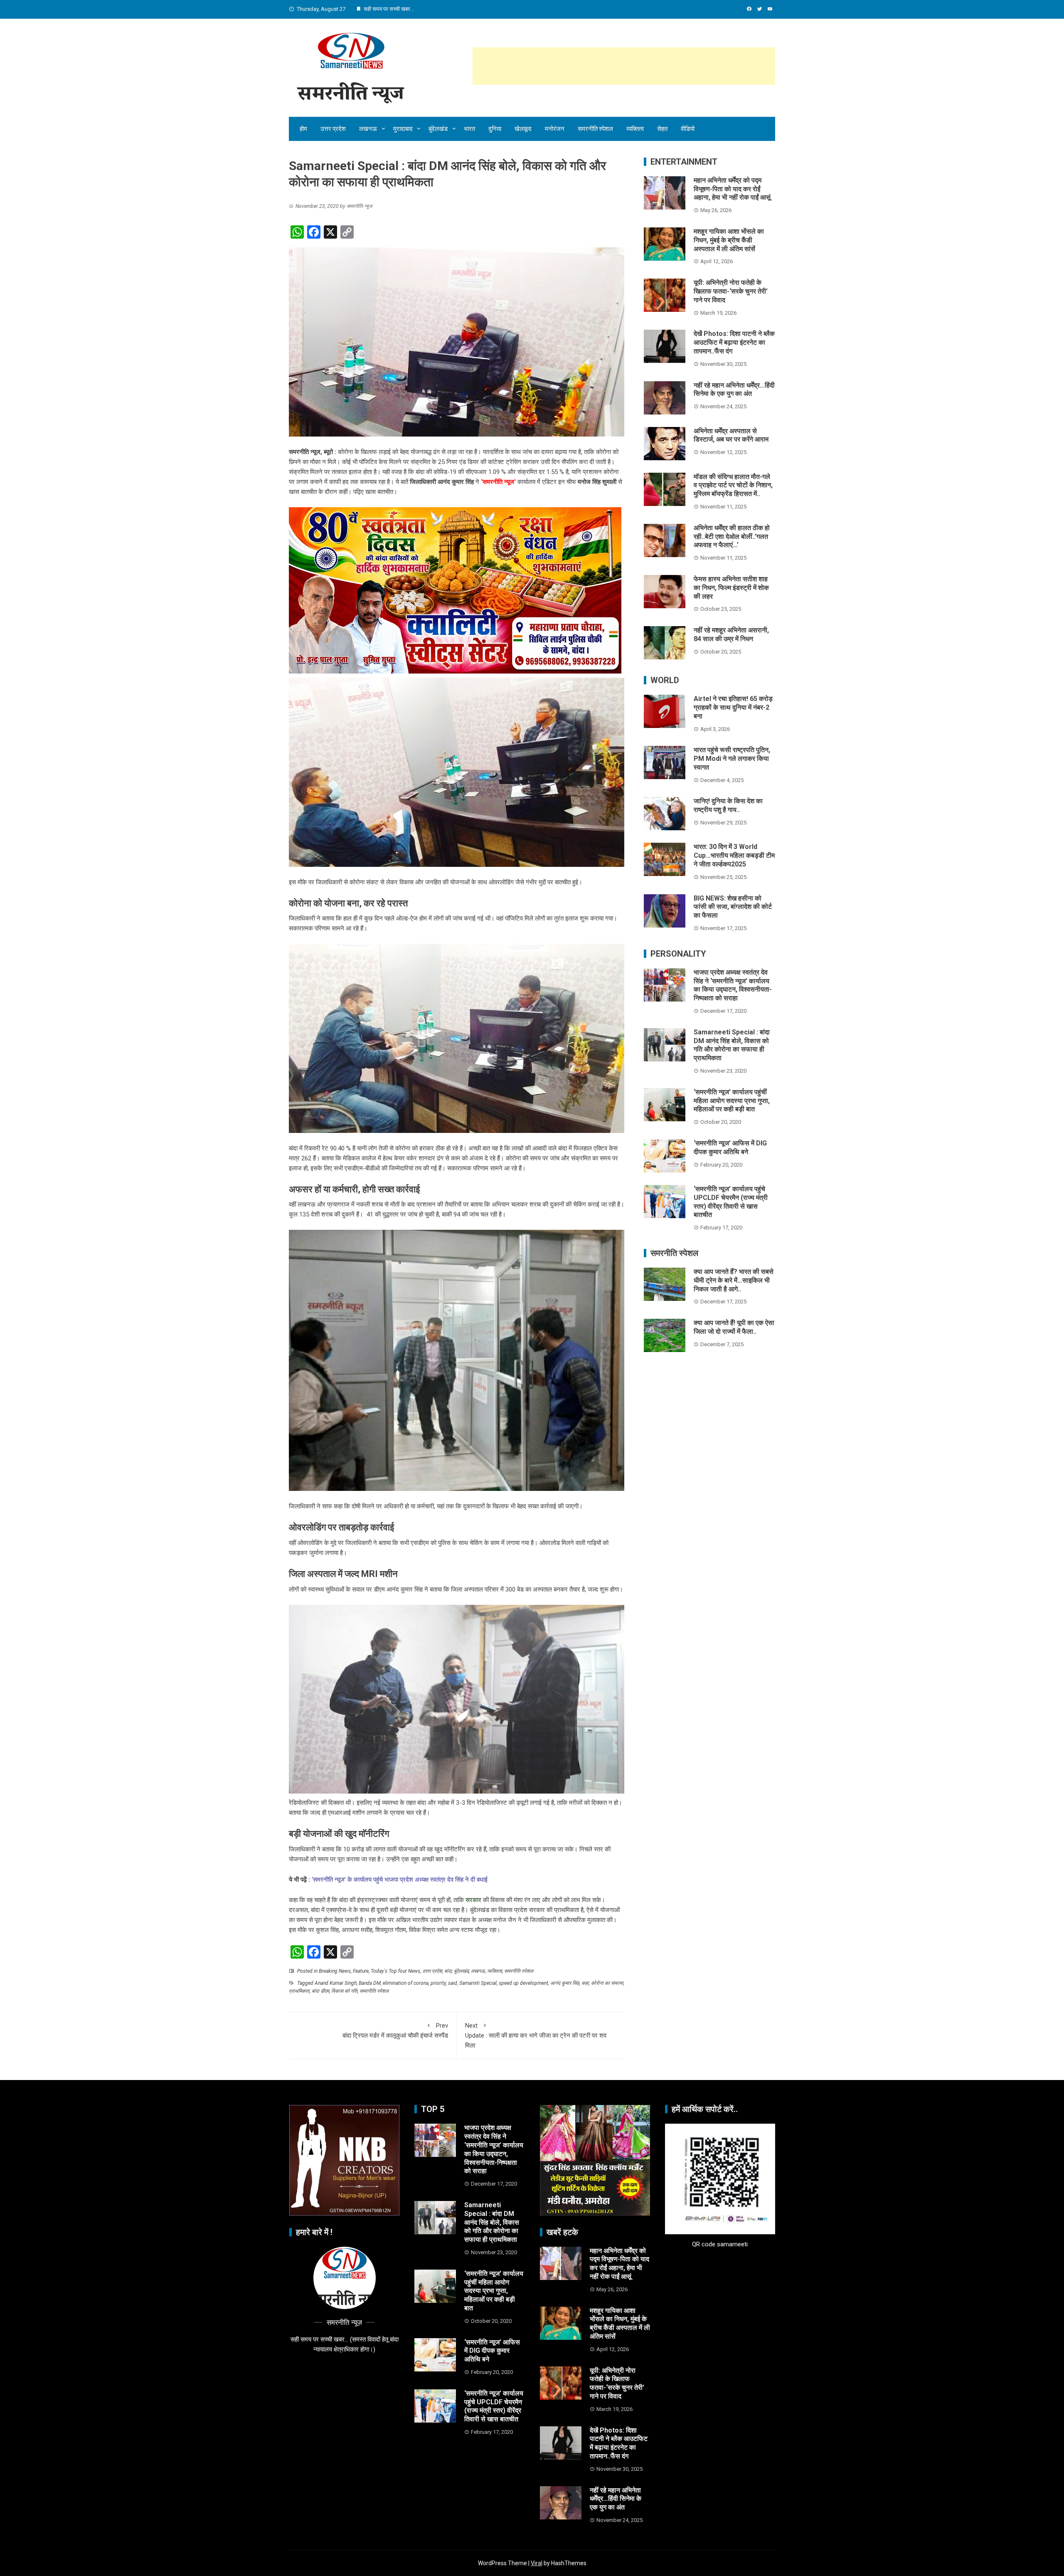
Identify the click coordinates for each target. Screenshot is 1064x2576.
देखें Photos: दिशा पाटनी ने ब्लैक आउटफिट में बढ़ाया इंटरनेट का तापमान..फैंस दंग (734, 342)
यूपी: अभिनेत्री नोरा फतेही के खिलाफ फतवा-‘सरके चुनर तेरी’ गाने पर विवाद (731, 291)
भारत (469, 129)
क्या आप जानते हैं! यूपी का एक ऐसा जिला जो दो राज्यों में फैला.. (734, 1327)
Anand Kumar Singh (336, 1983)
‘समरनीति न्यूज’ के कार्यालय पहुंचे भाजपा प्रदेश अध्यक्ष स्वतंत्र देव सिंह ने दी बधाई (400, 1880)
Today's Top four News (395, 1971)
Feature (361, 1971)
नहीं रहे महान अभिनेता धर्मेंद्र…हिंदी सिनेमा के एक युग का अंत (734, 390)
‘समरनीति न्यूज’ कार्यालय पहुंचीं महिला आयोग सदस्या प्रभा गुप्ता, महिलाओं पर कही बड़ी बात (732, 1101)
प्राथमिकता (299, 1991)
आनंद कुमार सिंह (565, 1983)
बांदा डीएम (320, 1991)
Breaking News (335, 1971)
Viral (537, 2563)
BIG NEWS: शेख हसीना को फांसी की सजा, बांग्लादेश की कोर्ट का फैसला (733, 907)
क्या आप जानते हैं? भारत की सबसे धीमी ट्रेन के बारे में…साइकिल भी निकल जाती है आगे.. (734, 1280)
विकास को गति (344, 1991)
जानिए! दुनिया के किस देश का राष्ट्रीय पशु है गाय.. (728, 805)
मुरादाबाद (403, 129)
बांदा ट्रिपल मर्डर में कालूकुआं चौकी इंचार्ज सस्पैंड (395, 2031)
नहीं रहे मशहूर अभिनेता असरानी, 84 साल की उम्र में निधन (731, 634)
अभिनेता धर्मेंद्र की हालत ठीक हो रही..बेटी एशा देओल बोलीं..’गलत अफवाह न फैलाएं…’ (732, 537)
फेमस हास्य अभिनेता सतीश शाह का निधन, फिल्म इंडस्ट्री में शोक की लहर (731, 588)
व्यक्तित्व (635, 129)
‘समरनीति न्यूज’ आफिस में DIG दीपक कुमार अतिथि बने (730, 1147)
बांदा (448, 1971)
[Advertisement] (624, 66)
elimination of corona (406, 1983)
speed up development (523, 1983)
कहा (585, 1983)
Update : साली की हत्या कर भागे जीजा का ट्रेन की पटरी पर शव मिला (536, 2036)
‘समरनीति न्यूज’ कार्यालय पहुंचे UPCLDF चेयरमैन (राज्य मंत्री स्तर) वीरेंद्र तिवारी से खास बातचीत (731, 1202)
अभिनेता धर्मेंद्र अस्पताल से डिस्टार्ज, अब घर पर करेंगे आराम (731, 435)
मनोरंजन (555, 129)
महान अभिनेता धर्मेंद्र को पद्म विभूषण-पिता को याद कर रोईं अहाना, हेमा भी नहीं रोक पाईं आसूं (732, 189)
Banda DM (370, 1983)
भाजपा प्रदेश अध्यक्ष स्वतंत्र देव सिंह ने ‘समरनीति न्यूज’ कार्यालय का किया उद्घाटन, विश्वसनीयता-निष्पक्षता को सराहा (733, 985)
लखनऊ (368, 129)
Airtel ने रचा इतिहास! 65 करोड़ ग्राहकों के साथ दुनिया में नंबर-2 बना (733, 707)
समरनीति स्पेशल (595, 129)
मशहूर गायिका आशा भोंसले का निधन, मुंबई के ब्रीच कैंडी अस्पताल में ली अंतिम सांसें (729, 240)
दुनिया (495, 129)
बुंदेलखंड (438, 129)
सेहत (662, 129)
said (453, 1983)
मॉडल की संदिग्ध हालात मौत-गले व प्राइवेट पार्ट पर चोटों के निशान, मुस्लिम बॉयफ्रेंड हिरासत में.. (733, 485)
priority (438, 1983)
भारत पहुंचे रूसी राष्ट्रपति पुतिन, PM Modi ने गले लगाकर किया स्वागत (732, 759)
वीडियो (688, 129)
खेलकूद (523, 129)
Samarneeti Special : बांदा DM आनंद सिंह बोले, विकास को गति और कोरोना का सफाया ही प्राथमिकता (732, 1045)
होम (303, 129)
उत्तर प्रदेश (333, 129)
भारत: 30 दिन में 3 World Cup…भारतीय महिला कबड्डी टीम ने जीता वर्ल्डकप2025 (734, 855)
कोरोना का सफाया (607, 1983)
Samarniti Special (478, 1983)
